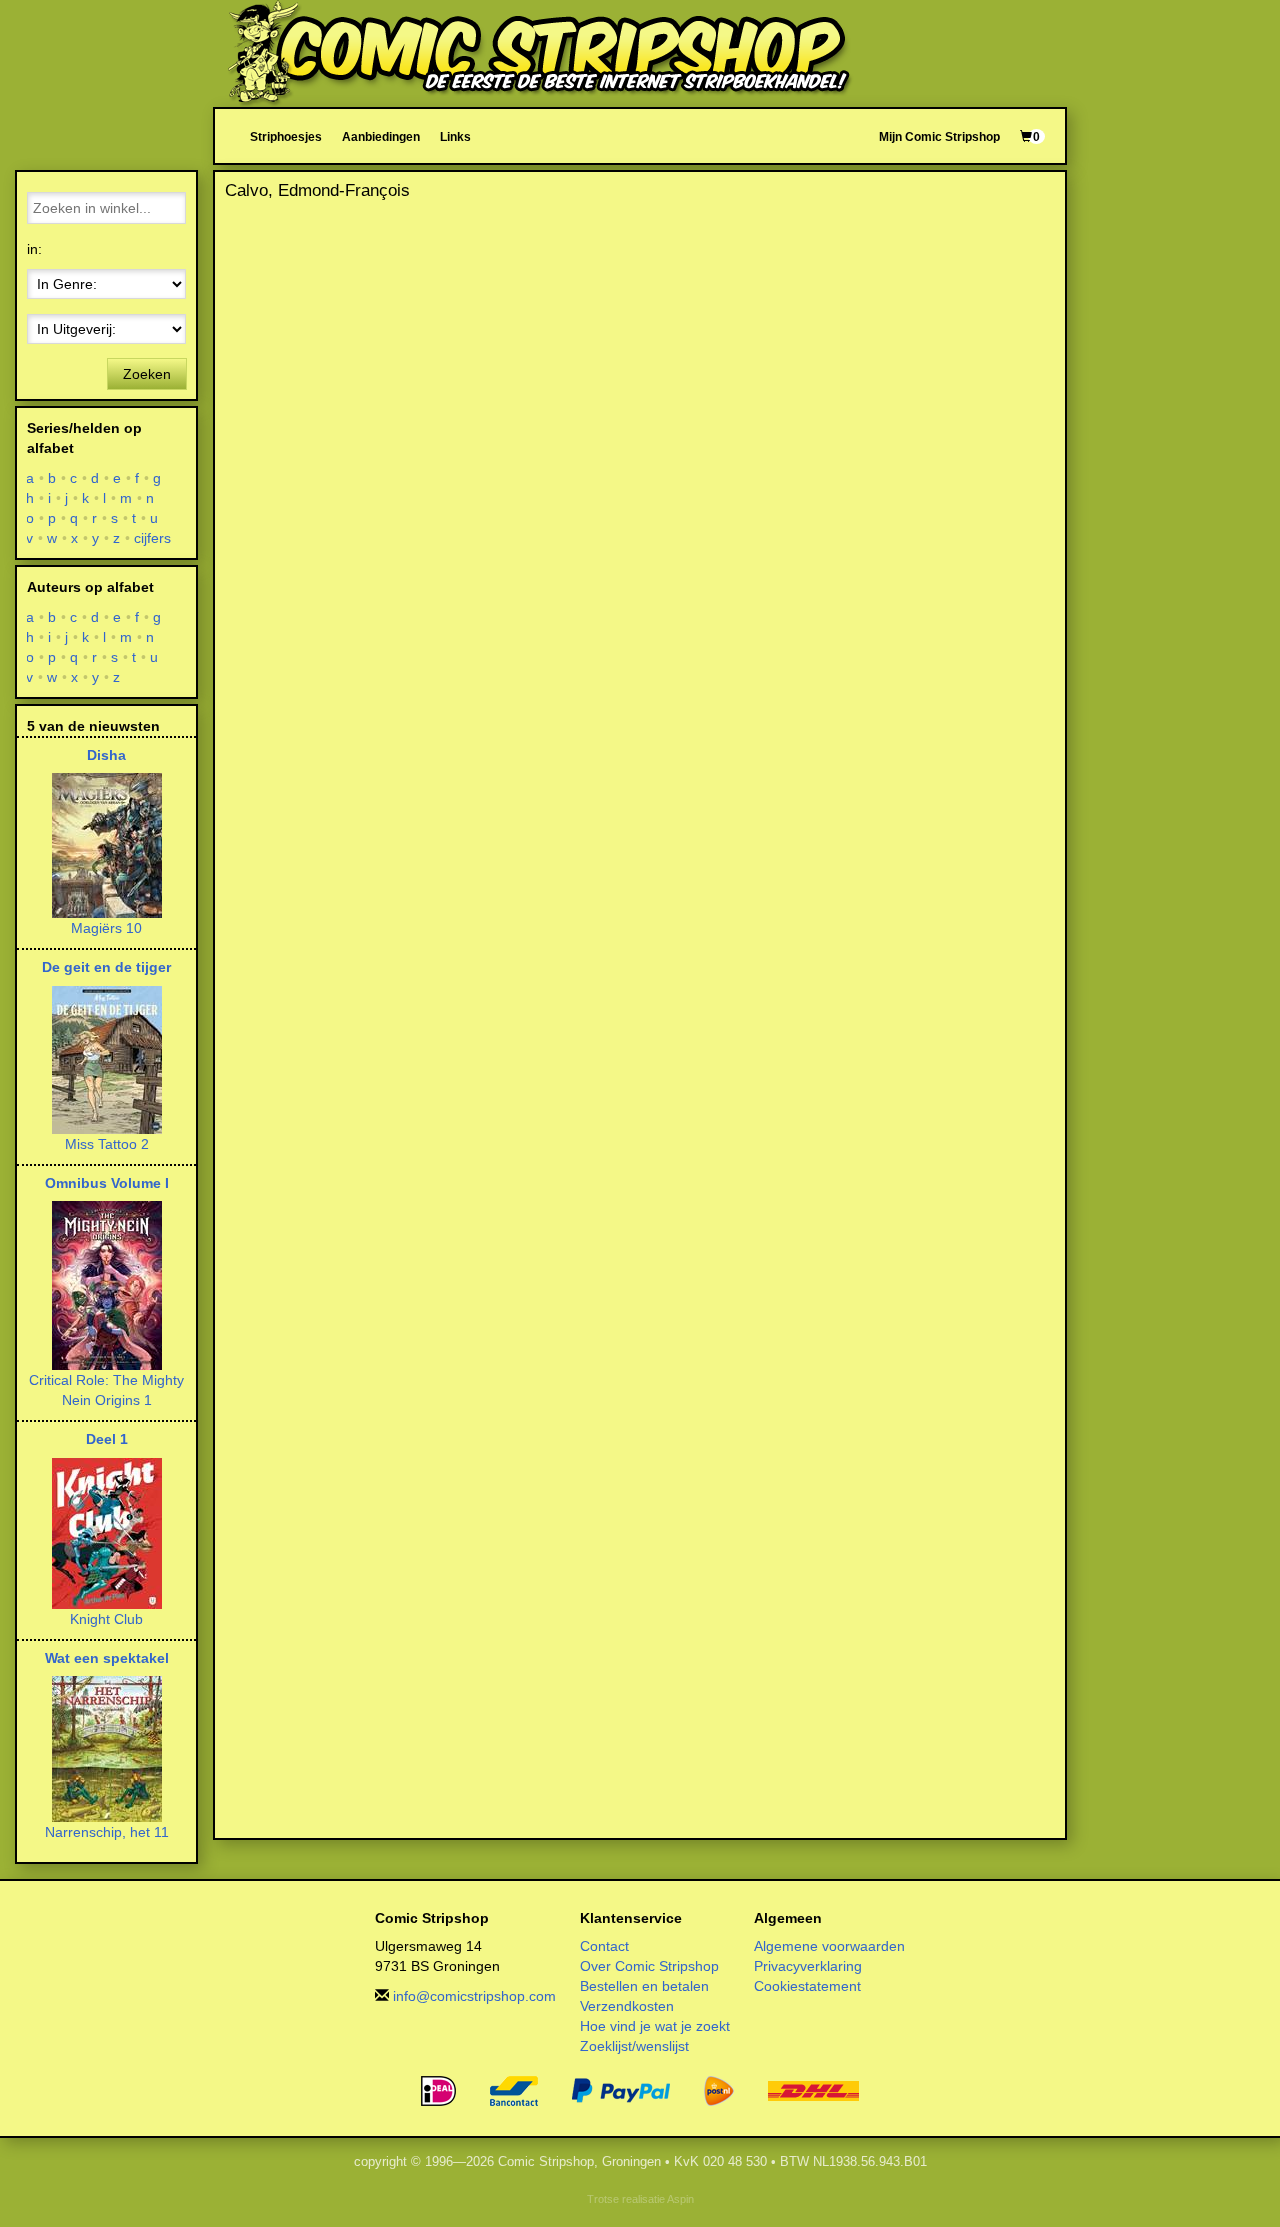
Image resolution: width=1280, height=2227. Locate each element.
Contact (604, 1946)
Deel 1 (107, 1439)
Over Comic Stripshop (649, 1966)
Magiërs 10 (106, 928)
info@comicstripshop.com (474, 1996)
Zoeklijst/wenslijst (634, 2046)
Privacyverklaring (808, 1966)
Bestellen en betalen (644, 1986)
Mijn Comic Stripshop (939, 136)
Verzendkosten (627, 2006)
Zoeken (147, 374)
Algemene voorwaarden (829, 1946)
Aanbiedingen (381, 136)
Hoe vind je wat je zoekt (655, 2026)
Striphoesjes (286, 136)
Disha (106, 755)
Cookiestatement (807, 1986)
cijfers (153, 538)
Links (455, 136)
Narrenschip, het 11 (107, 1832)
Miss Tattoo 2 (107, 1144)
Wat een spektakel (107, 1658)
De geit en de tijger (106, 967)
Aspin (680, 2199)
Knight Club (106, 1619)
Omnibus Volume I (107, 1183)
